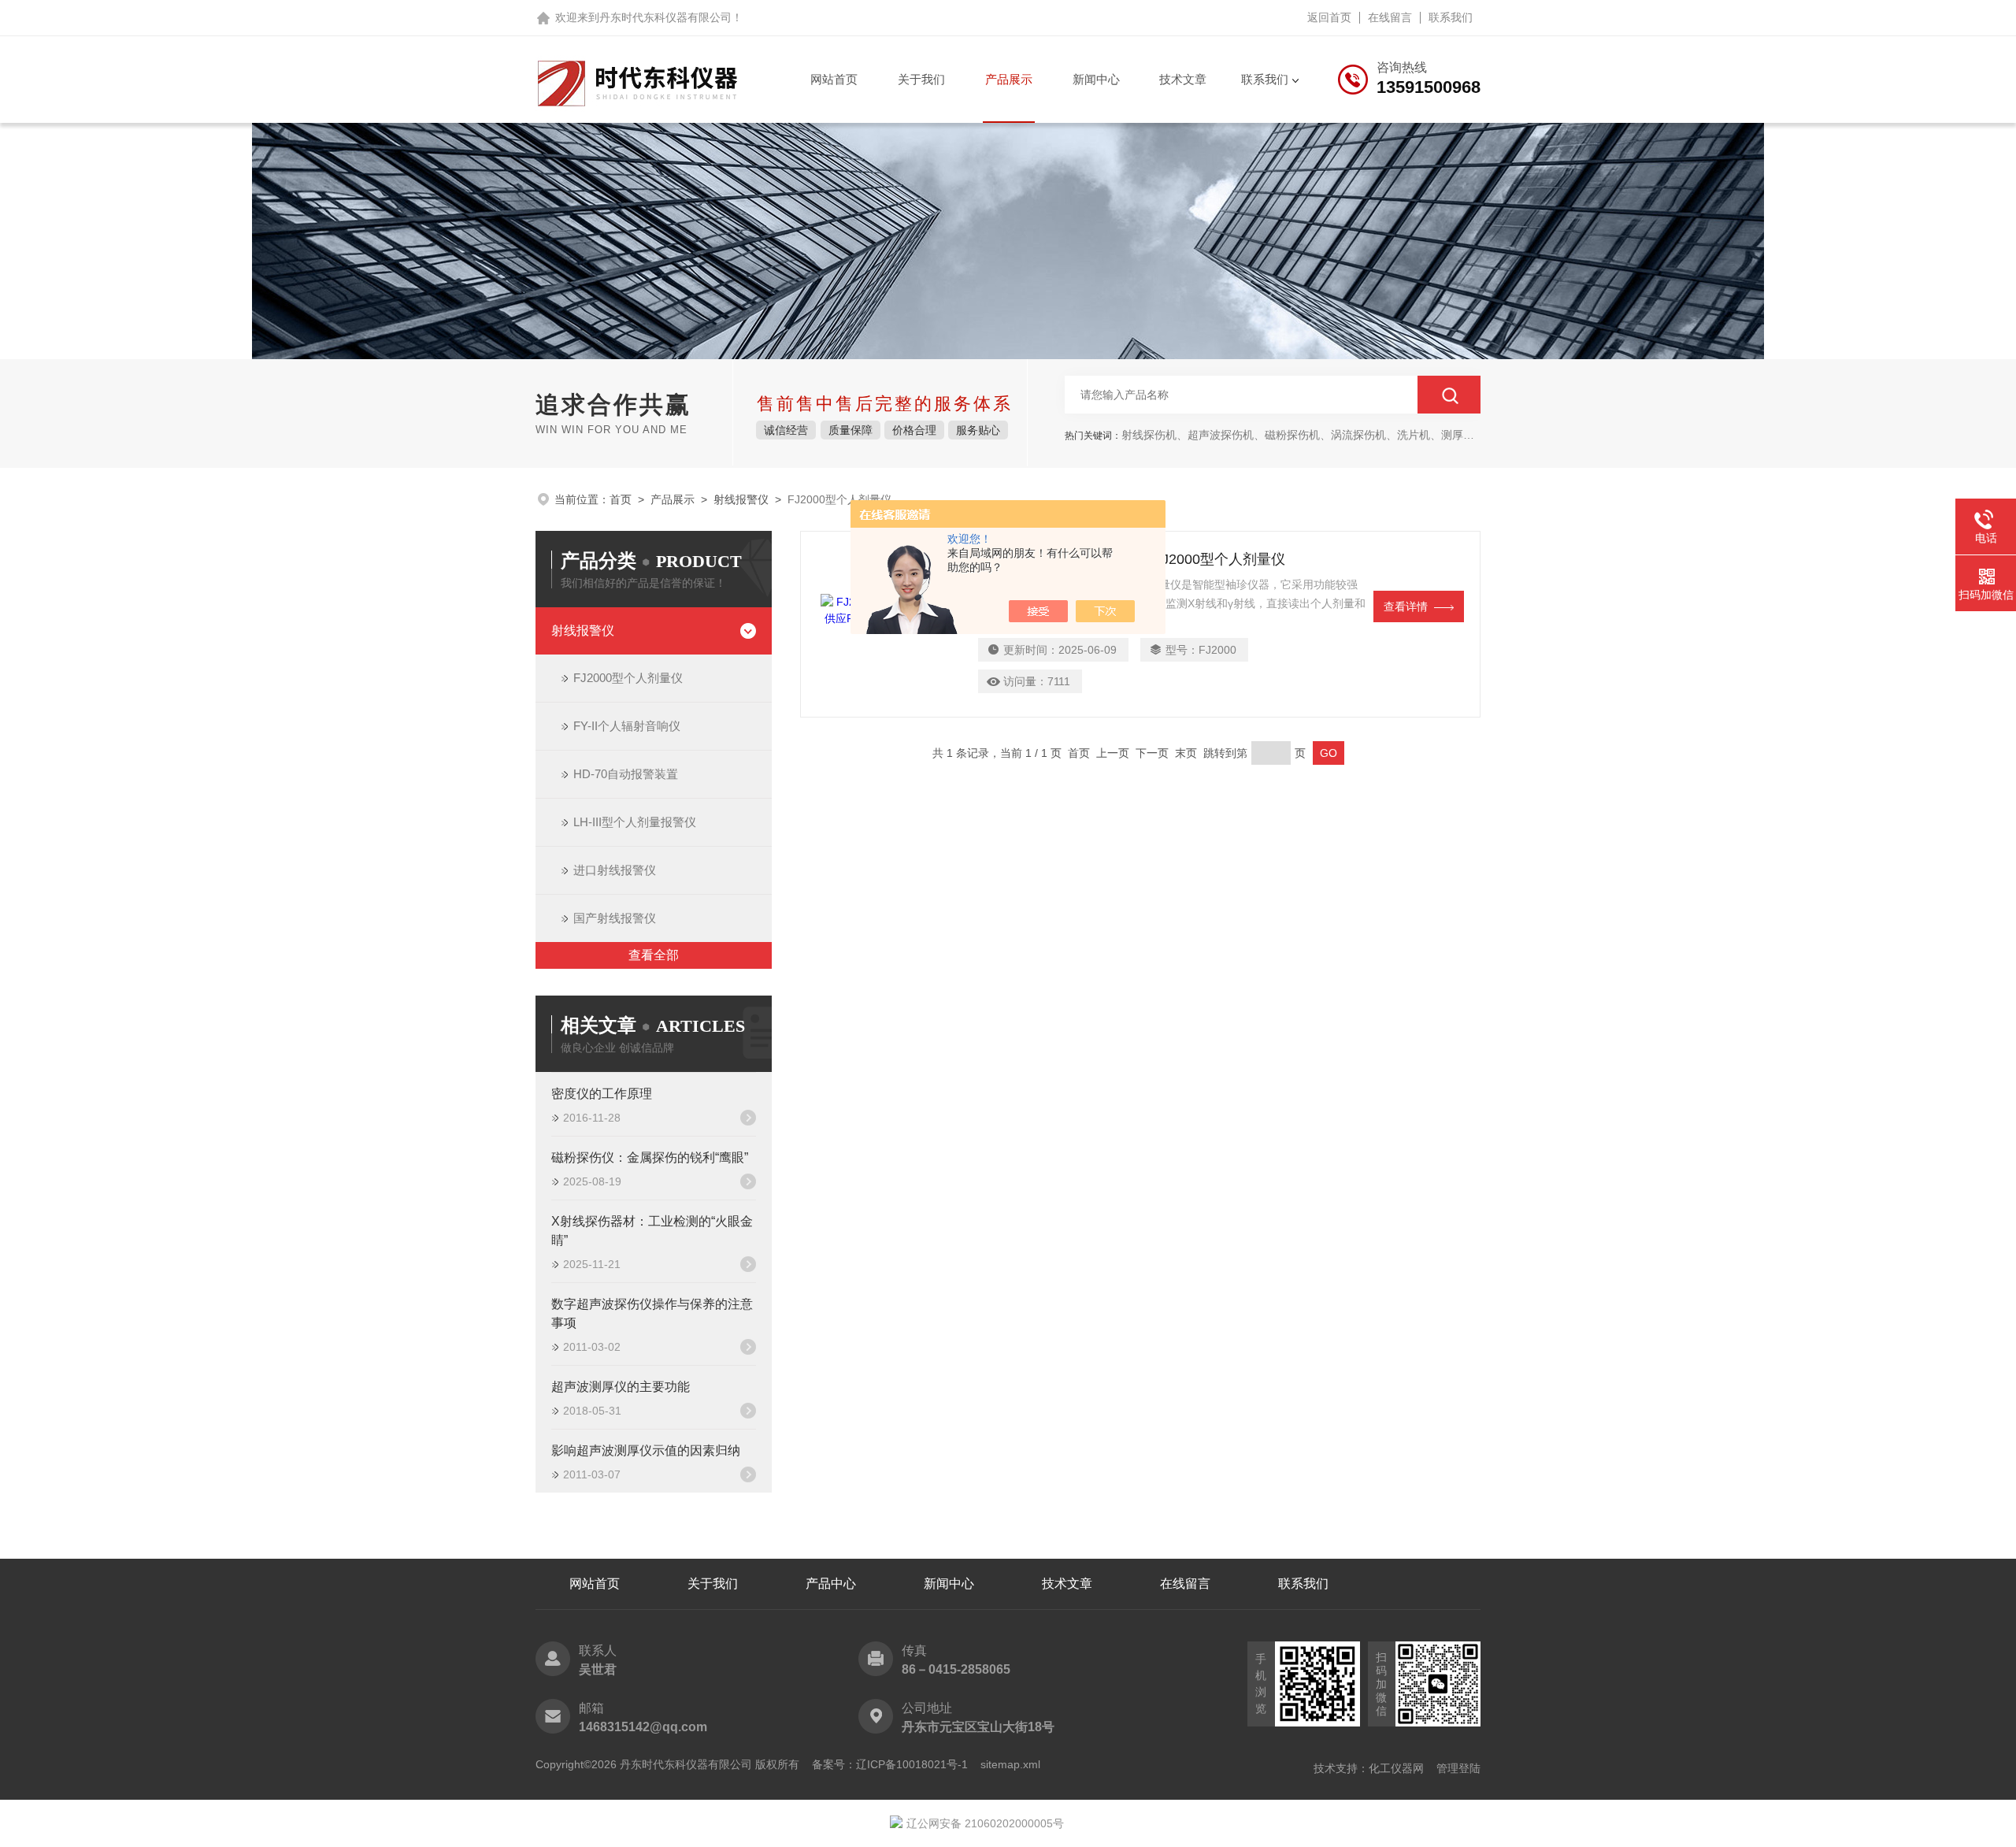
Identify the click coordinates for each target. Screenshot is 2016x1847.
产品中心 (831, 1584)
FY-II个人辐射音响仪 (627, 726)
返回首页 (1329, 17)
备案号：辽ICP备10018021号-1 (890, 1764)
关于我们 (921, 79)
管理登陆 (1458, 1768)
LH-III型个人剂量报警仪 (635, 822)
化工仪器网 (1396, 1768)
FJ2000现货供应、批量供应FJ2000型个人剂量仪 (1132, 559)
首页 (621, 499)
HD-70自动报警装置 (626, 774)
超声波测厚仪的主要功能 (621, 1387)
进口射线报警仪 (615, 870)
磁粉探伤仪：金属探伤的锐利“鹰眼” (650, 1157)
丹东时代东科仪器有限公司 (665, 17)
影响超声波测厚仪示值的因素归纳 (646, 1450)
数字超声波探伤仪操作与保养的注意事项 (652, 1313)
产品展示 (1009, 79)
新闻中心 (1096, 79)
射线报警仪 (741, 499)
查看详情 (1406, 606)
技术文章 (1183, 79)
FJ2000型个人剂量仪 (628, 678)
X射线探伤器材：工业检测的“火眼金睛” (652, 1231)
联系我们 (1451, 17)
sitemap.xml (1010, 1764)
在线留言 (1390, 17)
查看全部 (654, 955)
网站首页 (834, 79)
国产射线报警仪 (615, 918)
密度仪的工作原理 (602, 1094)
